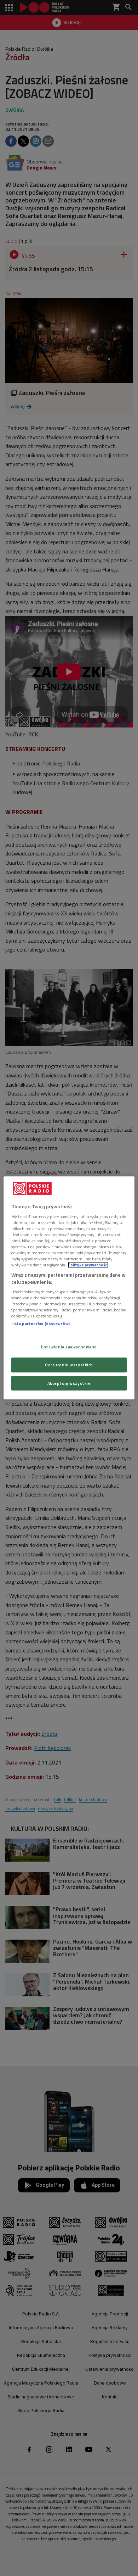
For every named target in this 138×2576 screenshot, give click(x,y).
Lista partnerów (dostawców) (41, 1324)
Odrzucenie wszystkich (69, 1365)
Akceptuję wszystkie (69, 1383)
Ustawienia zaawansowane (69, 1347)
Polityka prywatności (88, 1265)
